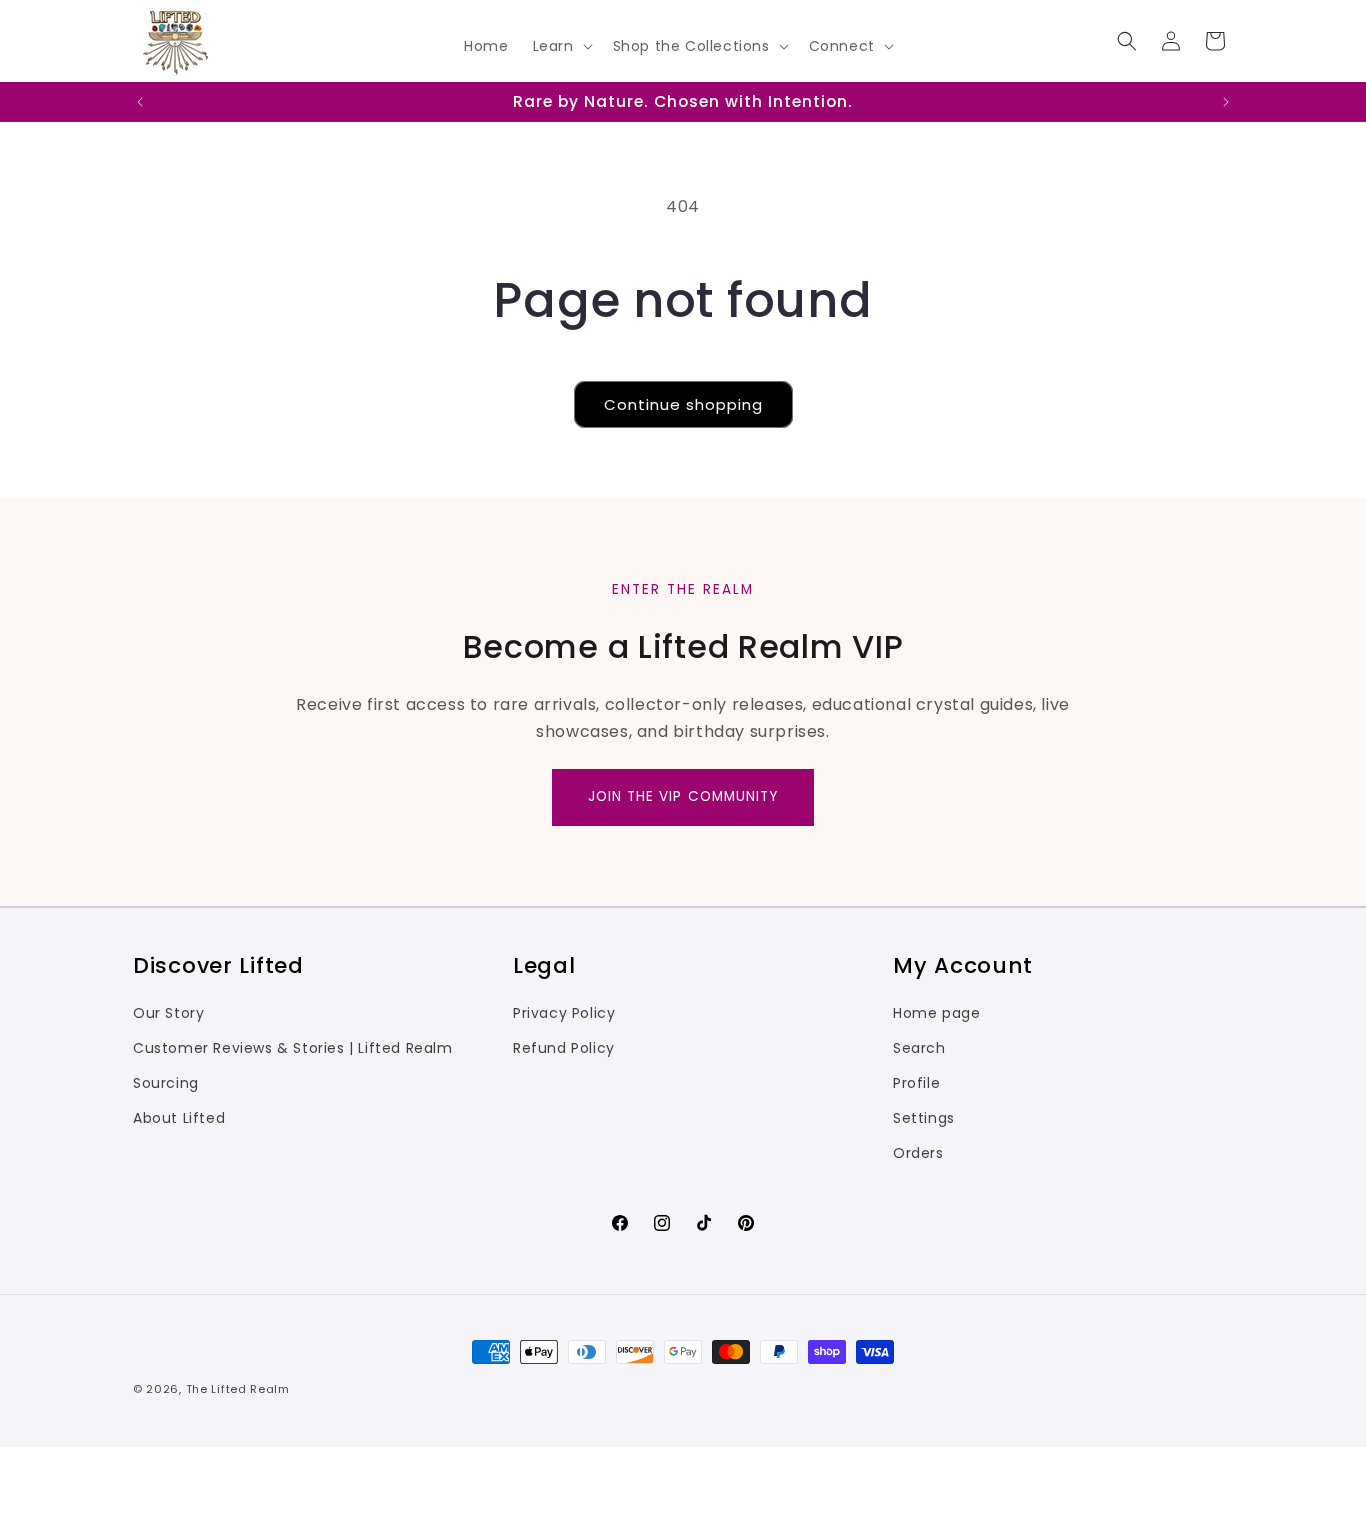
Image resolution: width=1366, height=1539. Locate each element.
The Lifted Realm (238, 1389)
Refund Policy (564, 1048)
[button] (561, 46)
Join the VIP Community (683, 796)
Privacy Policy (564, 1013)
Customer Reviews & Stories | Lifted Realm (293, 1048)
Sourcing (166, 1083)
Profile (916, 1083)
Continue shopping (683, 404)
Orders (918, 1153)
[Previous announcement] (140, 102)
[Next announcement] (1226, 102)
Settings (924, 1118)
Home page (936, 1013)
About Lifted (179, 1118)
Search (919, 1048)
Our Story (168, 1013)
